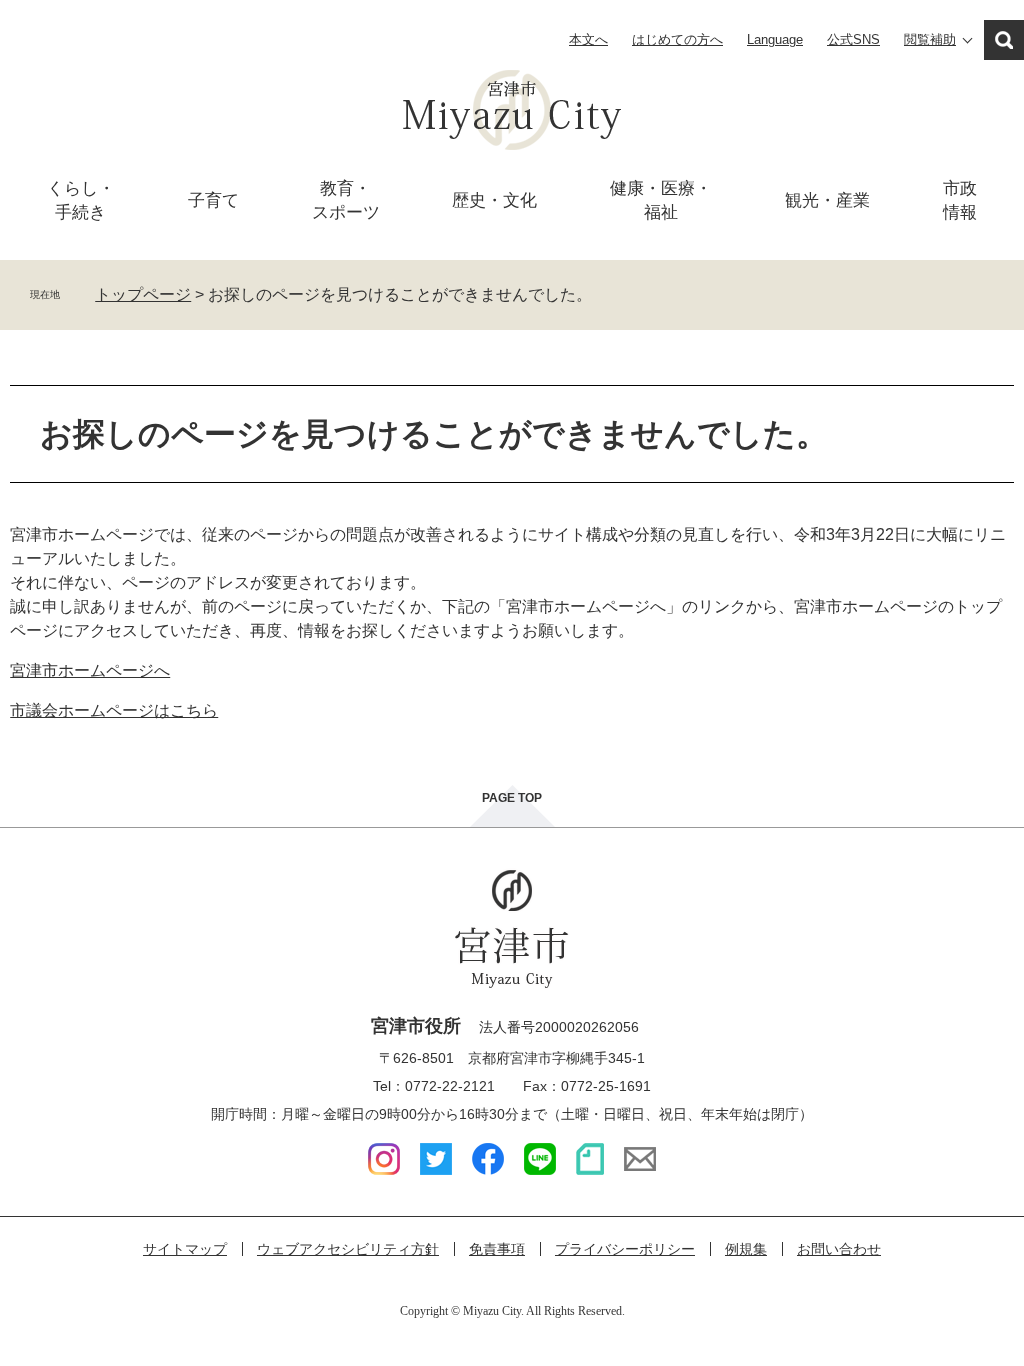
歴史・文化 (494, 200)
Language (775, 39)
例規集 (746, 1249)
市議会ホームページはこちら (114, 710)
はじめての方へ (677, 39)
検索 (1004, 40)
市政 (960, 200)
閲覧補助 (930, 39)
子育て (213, 200)
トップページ (143, 294)
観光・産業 (827, 200)
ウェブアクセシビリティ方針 (348, 1249)
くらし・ (81, 200)
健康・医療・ (661, 200)
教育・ (346, 200)
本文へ (588, 39)
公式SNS (853, 39)
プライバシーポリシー (625, 1249)
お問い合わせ (839, 1249)
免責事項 (497, 1249)
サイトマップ (185, 1249)
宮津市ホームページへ (90, 670)
